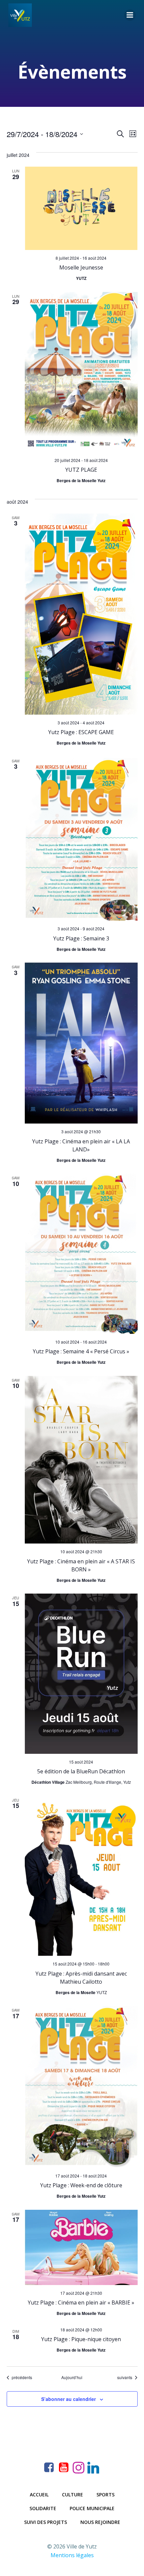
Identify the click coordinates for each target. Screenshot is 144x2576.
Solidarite (43, 2508)
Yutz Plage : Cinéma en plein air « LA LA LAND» (81, 1145)
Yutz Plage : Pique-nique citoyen (81, 2339)
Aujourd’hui (72, 2377)
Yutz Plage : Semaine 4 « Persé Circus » (81, 1351)
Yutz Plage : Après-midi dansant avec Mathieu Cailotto (81, 1978)
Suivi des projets (46, 2522)
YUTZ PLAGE (81, 470)
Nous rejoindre (100, 2522)
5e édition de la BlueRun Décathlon (81, 1771)
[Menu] (130, 15)
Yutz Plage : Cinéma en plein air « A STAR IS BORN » (81, 1565)
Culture (73, 2495)
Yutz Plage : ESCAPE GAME (81, 732)
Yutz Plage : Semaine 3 (81, 938)
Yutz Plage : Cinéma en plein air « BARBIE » (81, 2303)
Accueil (39, 2495)
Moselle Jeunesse (81, 267)
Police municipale (92, 2508)
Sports (105, 2495)
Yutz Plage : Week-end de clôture (81, 2185)
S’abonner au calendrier (68, 2399)
